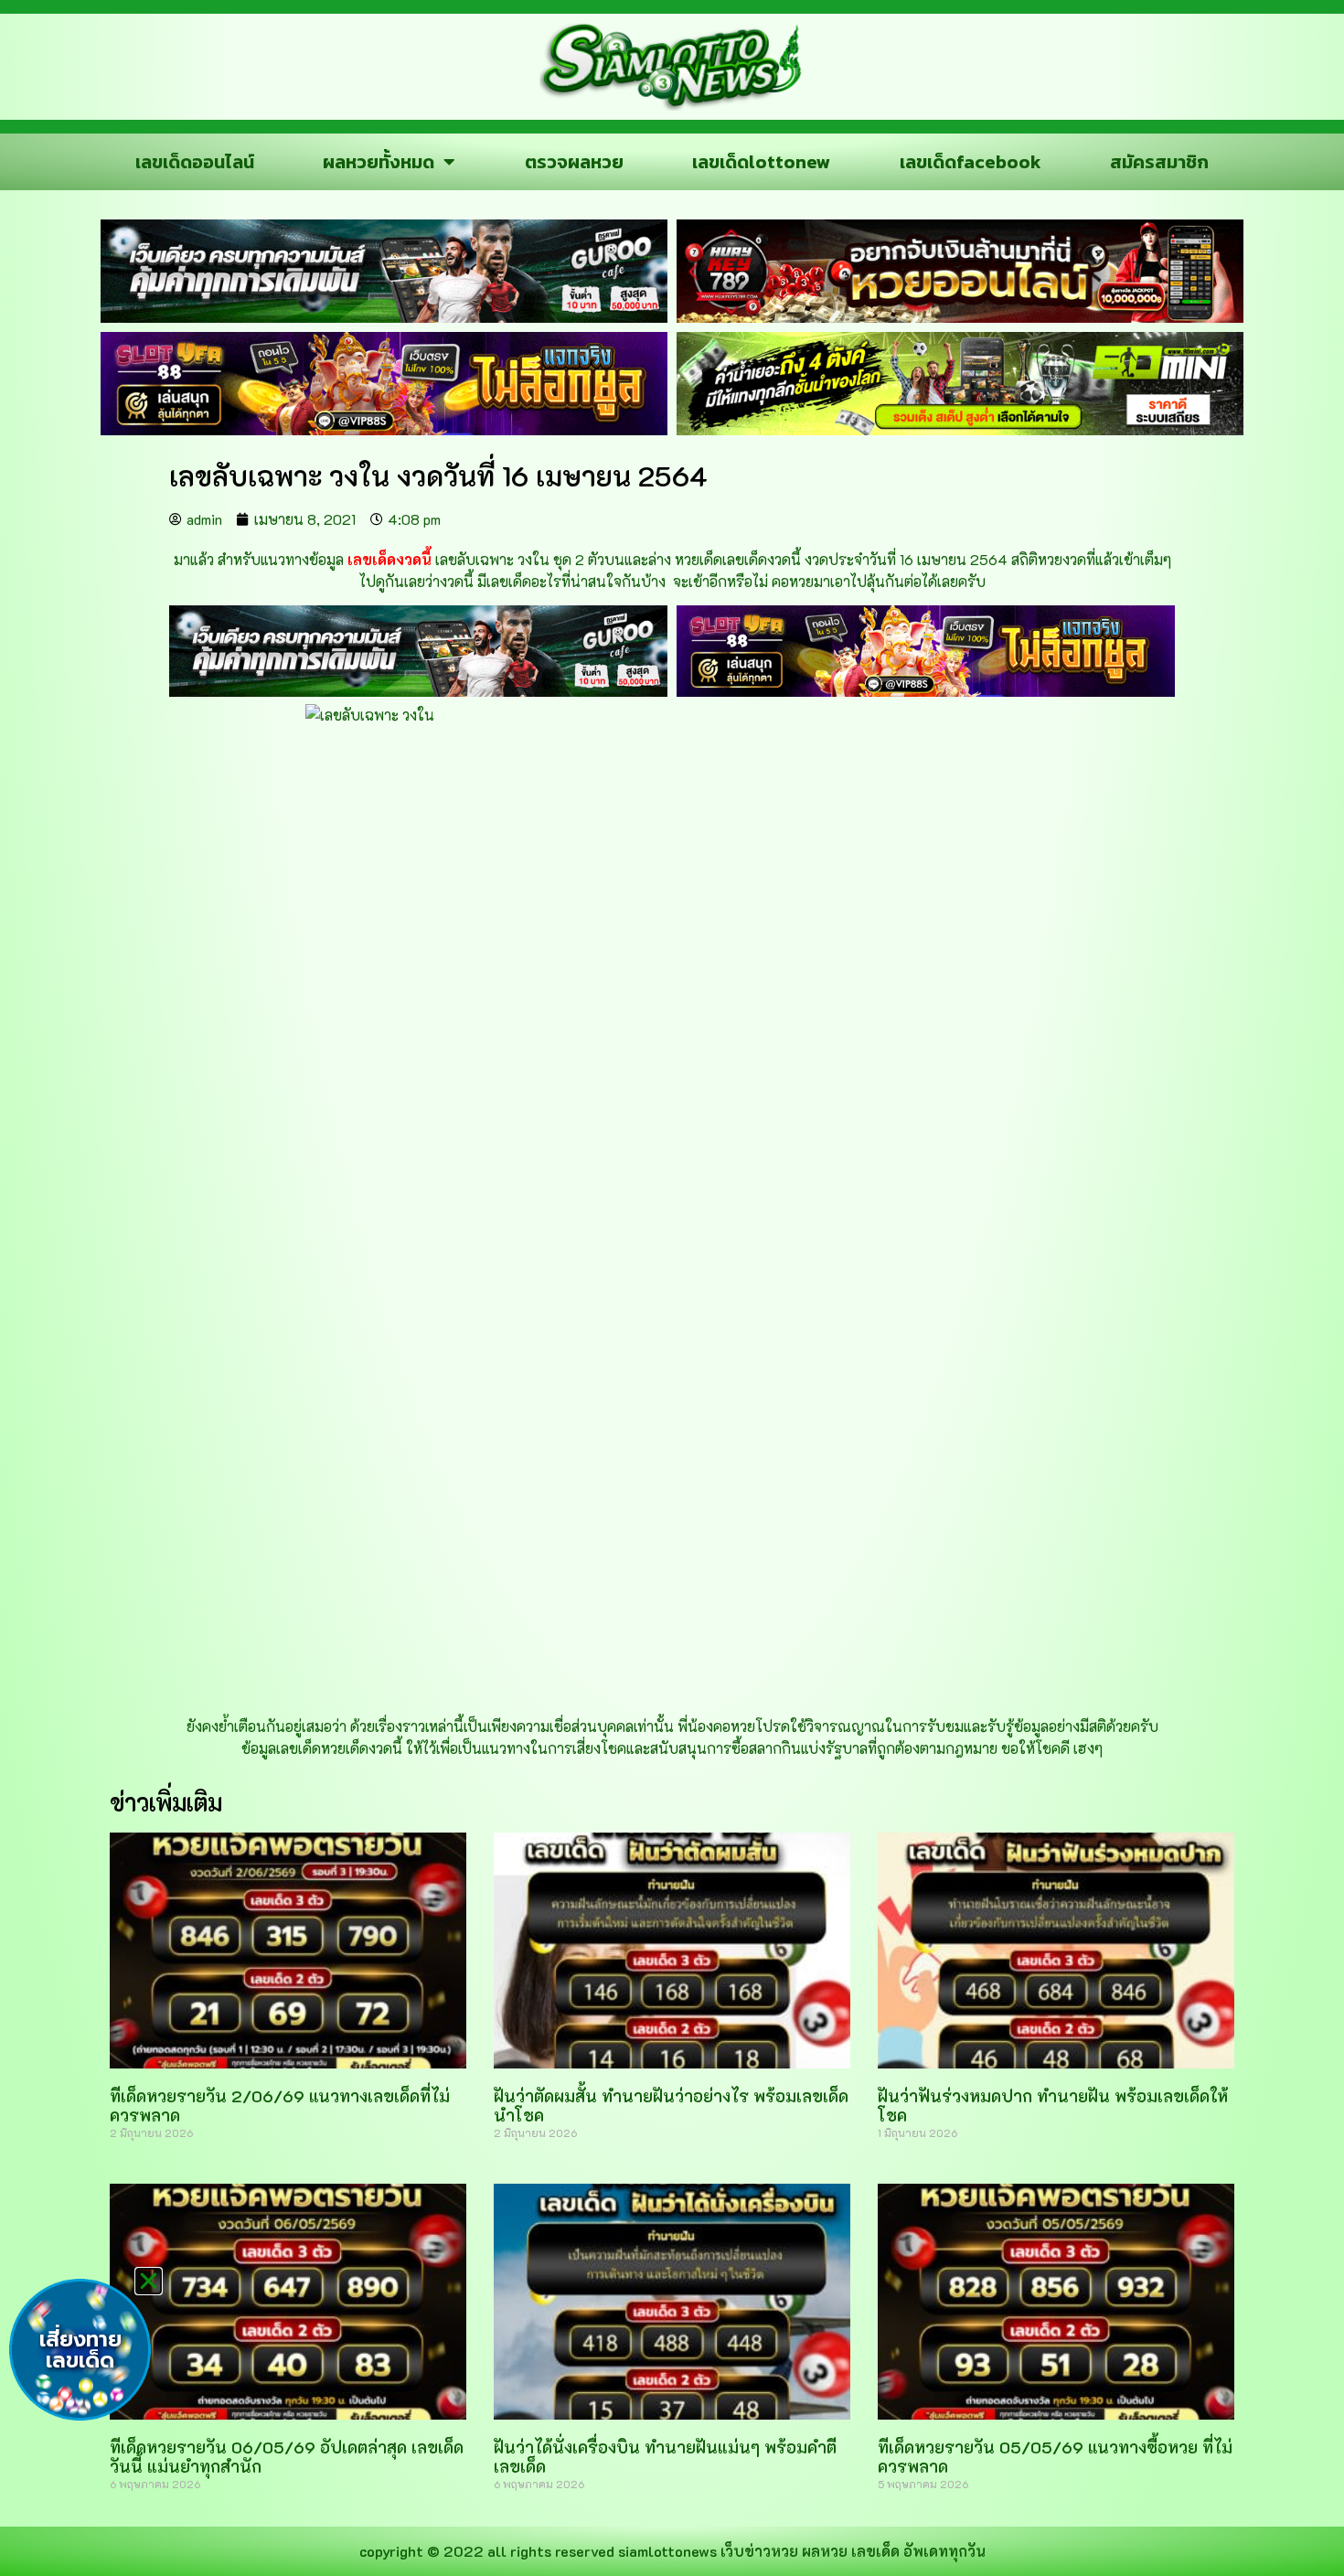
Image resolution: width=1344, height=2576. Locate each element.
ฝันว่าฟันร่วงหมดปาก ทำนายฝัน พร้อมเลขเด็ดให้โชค (1053, 2106)
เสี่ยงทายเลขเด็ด (80, 2350)
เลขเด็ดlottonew (761, 162)
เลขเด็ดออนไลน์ (195, 162)
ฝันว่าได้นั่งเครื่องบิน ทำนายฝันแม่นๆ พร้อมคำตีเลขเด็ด (665, 2457)
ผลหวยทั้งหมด (379, 162)
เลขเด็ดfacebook (971, 162)
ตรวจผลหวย (574, 162)
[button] (149, 2281)
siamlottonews (667, 2551)
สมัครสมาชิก (1159, 162)
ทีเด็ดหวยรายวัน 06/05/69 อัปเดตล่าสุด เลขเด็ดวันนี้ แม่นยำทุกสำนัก (287, 2457)
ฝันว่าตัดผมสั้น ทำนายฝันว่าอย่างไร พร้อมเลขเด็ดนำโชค (671, 2106)
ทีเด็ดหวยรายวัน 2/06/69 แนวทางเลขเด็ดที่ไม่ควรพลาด (280, 2106)
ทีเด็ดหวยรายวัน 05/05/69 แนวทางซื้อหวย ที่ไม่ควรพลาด (1055, 2457)
